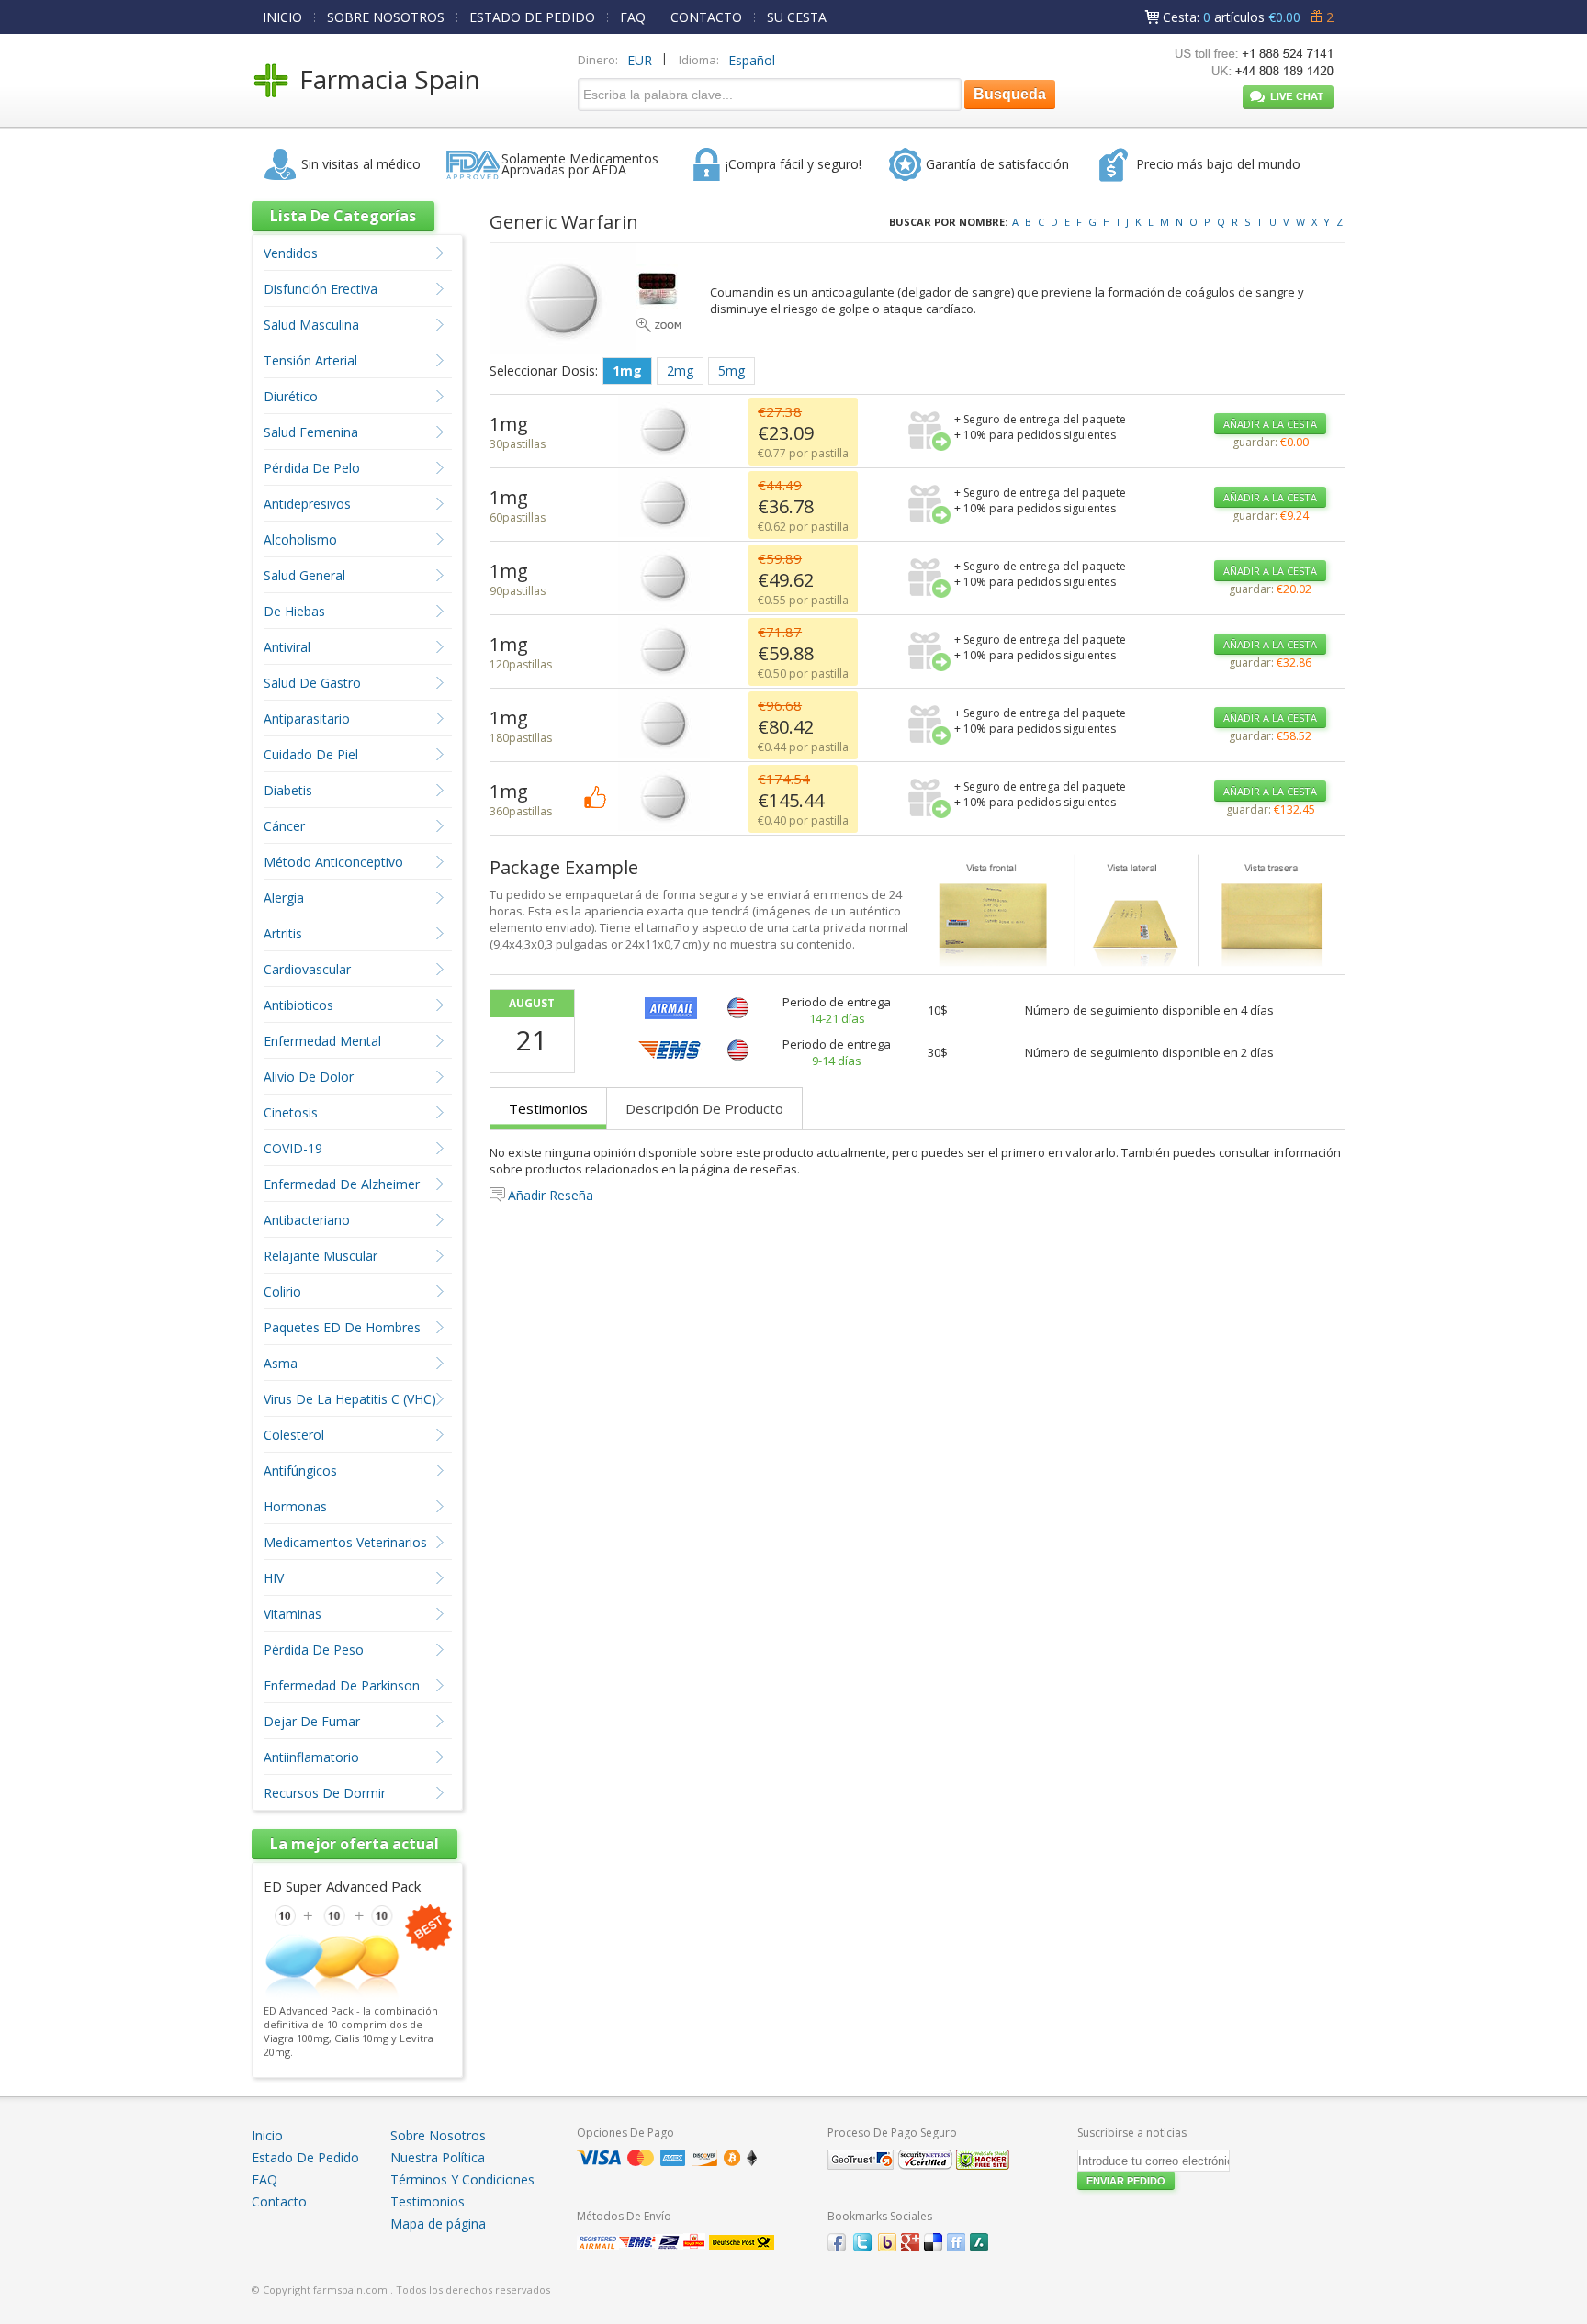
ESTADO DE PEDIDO (532, 17)
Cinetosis (291, 1112)
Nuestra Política (438, 2157)
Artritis (283, 933)
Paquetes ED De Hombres (342, 1327)
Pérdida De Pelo (312, 468)
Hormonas (295, 1506)
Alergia (284, 898)
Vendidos (291, 253)
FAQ (633, 17)
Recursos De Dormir (325, 1793)
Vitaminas (293, 1614)
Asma (281, 1363)
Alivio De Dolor (309, 1077)
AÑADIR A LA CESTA (1270, 424)
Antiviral (287, 647)
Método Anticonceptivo (333, 862)
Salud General (304, 575)
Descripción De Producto (704, 1108)
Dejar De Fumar (312, 1721)
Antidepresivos (307, 504)
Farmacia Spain (390, 79)
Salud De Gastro (312, 683)
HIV (274, 1578)
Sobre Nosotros (438, 2135)
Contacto (279, 2201)
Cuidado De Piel (311, 754)
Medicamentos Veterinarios (345, 1542)
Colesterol (294, 1435)
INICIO (282, 17)
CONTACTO (706, 17)
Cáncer (284, 826)
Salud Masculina (311, 325)
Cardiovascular (307, 969)
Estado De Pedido (305, 2157)
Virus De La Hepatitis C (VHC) (350, 1399)
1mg (627, 370)
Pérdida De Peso (314, 1650)
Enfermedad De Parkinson (342, 1685)
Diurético (291, 396)
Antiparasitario (307, 719)
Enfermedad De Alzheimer (342, 1184)
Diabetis (288, 790)
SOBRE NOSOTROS (386, 17)
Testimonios (548, 1108)
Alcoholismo (300, 539)
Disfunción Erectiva (321, 289)
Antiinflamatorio (311, 1757)
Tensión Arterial (310, 360)
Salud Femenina (311, 432)
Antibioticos (298, 1005)
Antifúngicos (300, 1471)
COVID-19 (293, 1148)
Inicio (267, 2135)
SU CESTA (797, 17)
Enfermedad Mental (322, 1041)
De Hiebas (294, 611)
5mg (732, 370)
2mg (680, 370)
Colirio (282, 1291)
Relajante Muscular (321, 1256)
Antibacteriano (307, 1220)
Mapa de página (438, 2223)
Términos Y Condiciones (462, 2179)
